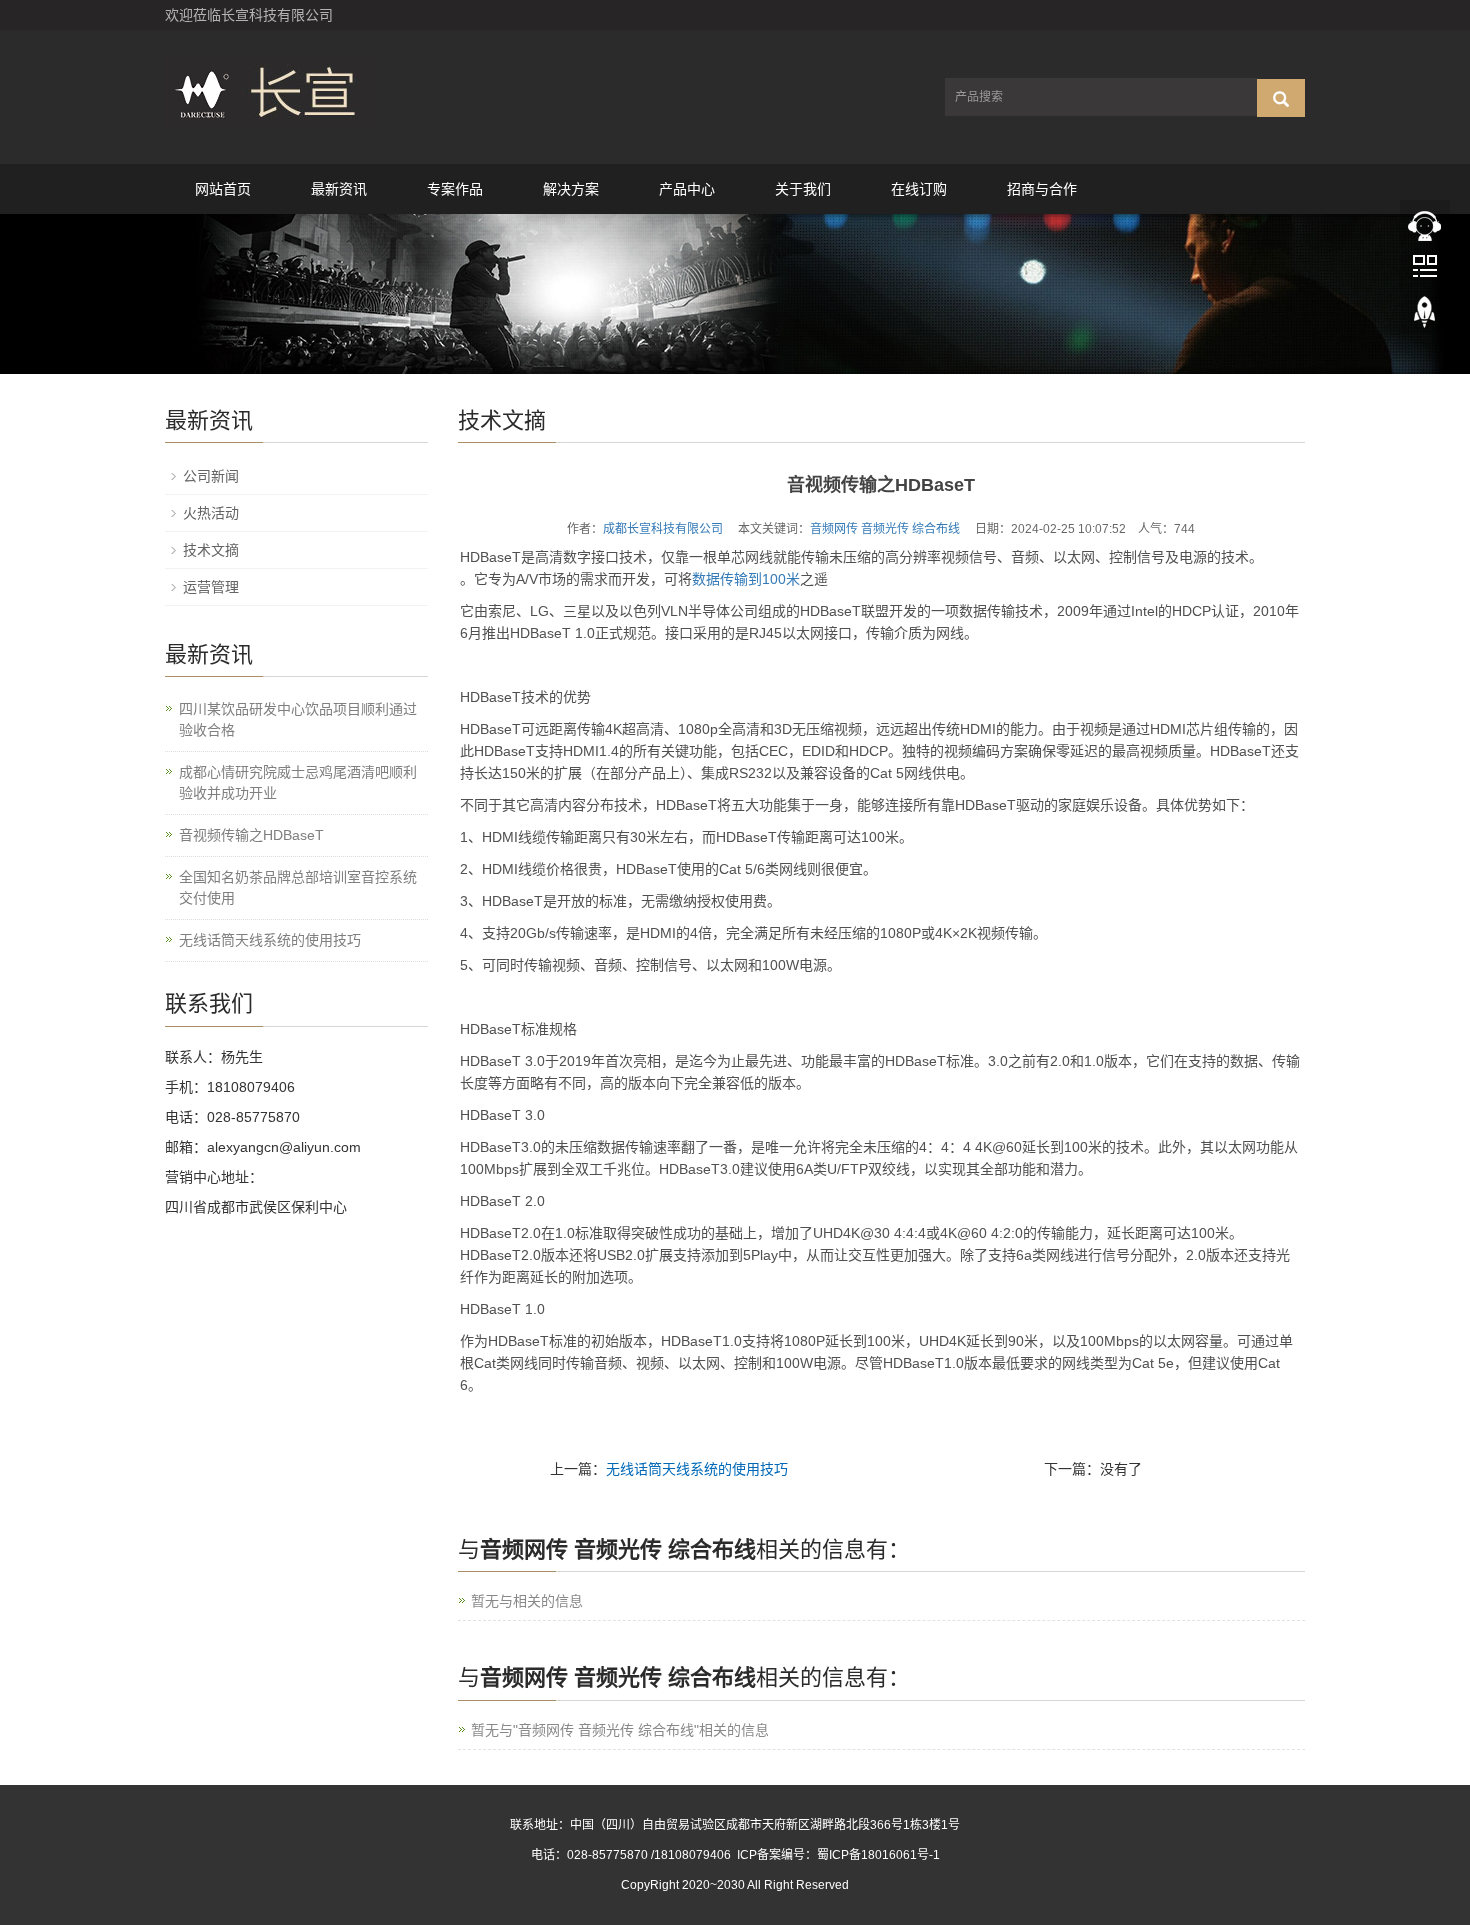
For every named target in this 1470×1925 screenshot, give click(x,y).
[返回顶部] (1425, 331)
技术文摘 (211, 550)
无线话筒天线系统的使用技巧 (697, 1469)
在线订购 (919, 189)
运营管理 (211, 587)
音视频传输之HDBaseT (251, 835)
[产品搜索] (1281, 98)
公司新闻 (211, 476)
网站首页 (223, 189)
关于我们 (803, 189)
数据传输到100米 (746, 579)
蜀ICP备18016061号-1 (878, 1855)
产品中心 (687, 189)
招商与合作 (1042, 189)
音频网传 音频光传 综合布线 (885, 529)
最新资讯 (339, 189)
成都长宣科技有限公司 (663, 529)
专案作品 (455, 189)
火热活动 (211, 513)
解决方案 (571, 189)
